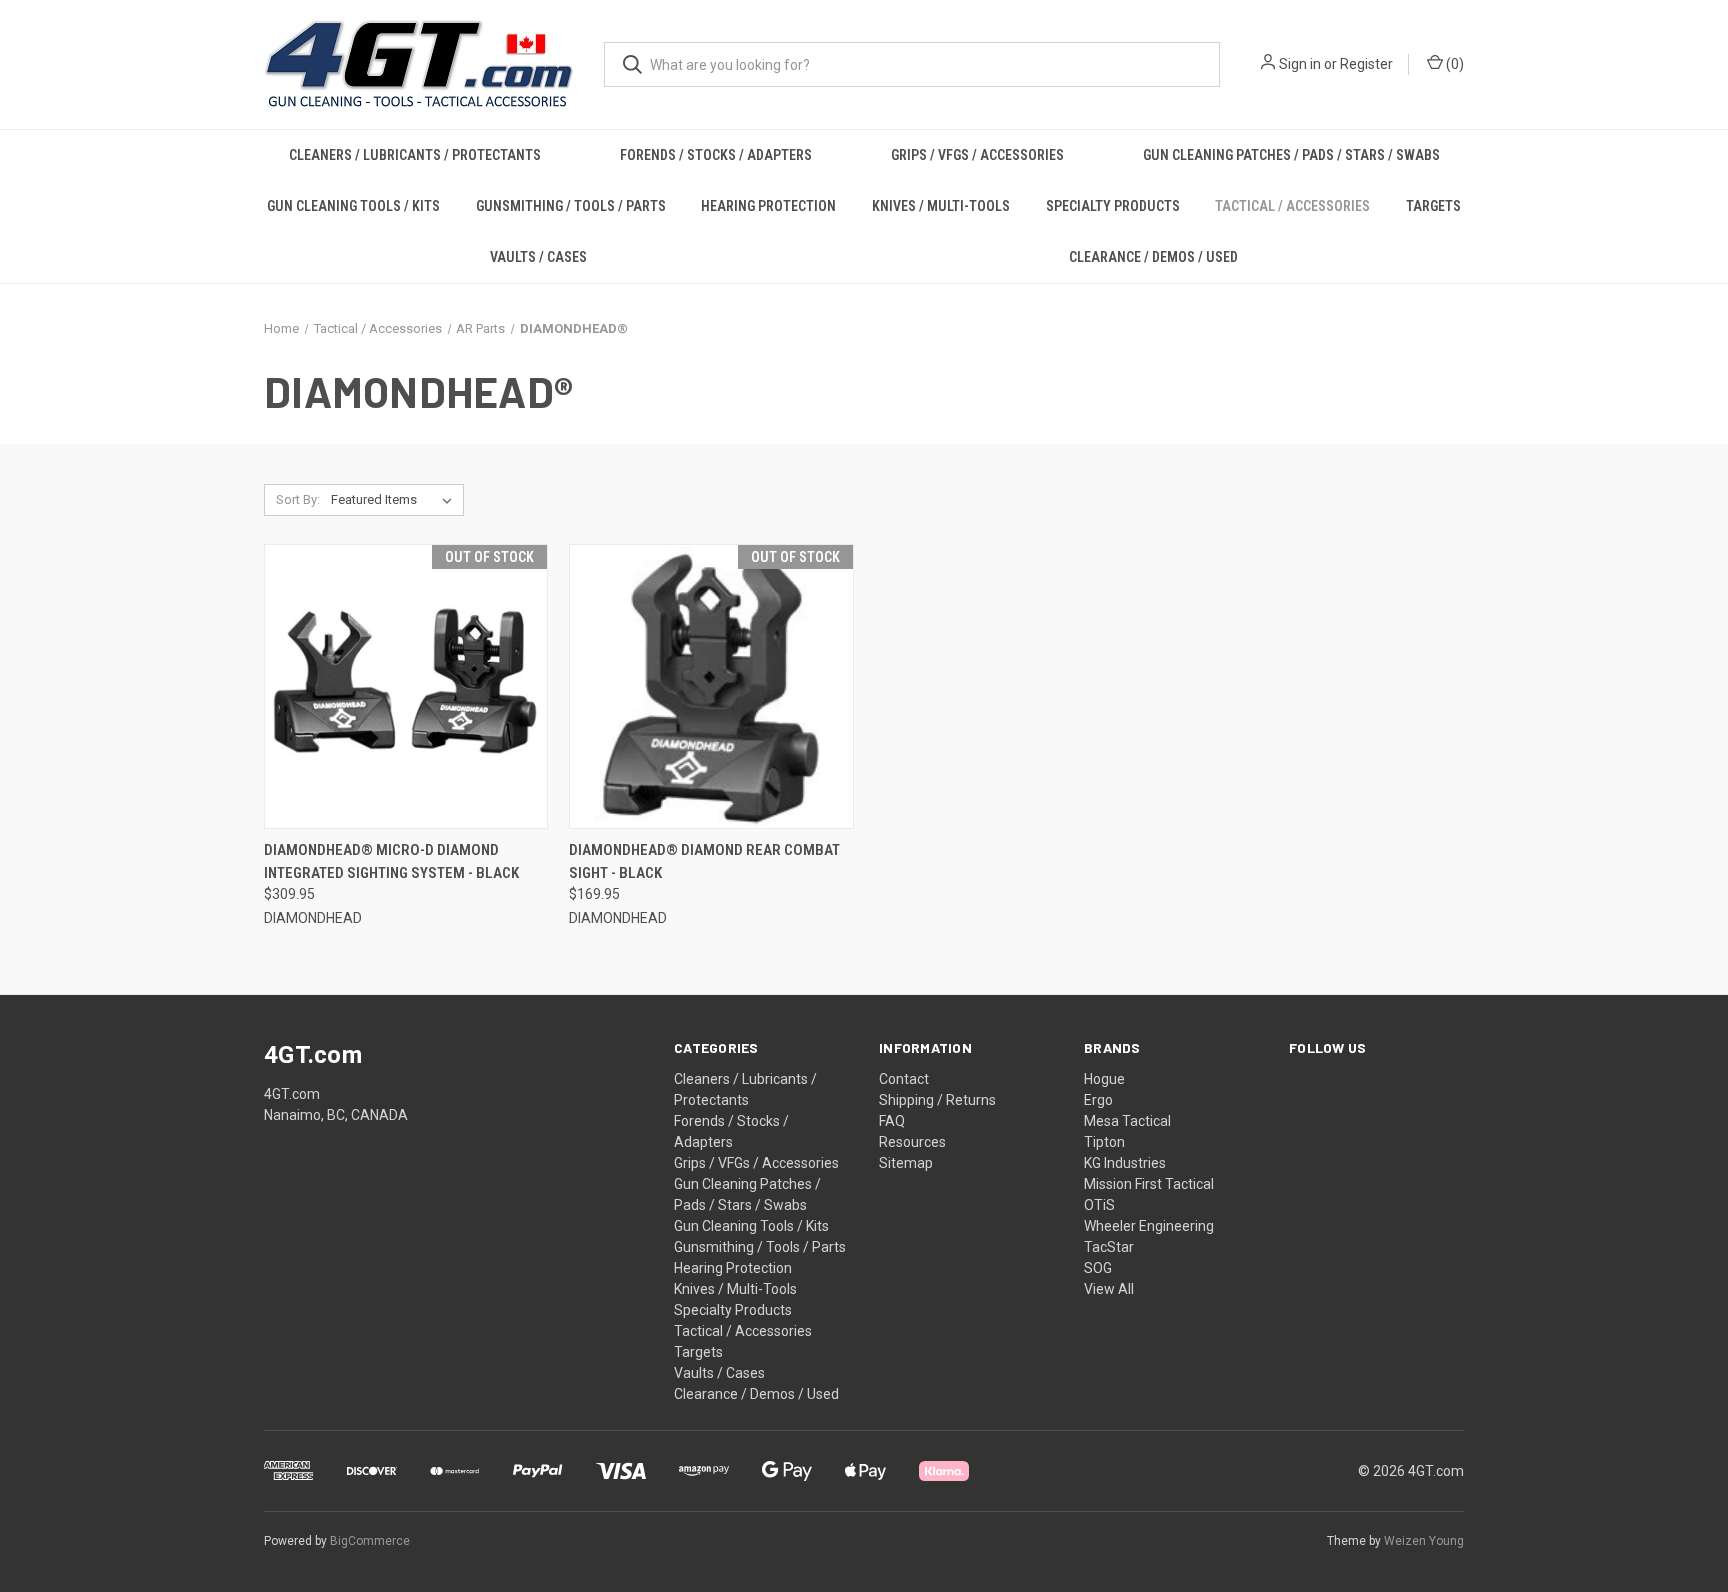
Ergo (1098, 1100)
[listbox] (395, 500)
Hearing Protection (768, 206)
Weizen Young (1424, 1541)
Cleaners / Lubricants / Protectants (415, 155)
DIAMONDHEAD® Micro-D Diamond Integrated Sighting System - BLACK (391, 861)
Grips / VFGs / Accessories (977, 155)
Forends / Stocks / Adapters (716, 155)
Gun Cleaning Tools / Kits (353, 206)
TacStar (1109, 1247)
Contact (904, 1079)
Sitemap (906, 1163)
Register (1366, 64)
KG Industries (1125, 1163)
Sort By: (298, 499)
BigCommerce (370, 1541)
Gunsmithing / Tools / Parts (571, 206)
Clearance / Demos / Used (1153, 257)
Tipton (1104, 1142)
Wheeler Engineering (1149, 1226)
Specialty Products (1113, 206)
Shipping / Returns (937, 1100)
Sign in (1300, 64)
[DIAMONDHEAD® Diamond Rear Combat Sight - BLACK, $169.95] (711, 686)
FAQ (892, 1121)
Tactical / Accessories (1292, 206)
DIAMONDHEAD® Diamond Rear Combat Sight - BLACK (704, 861)
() (1453, 64)
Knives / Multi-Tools (941, 206)
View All (1109, 1289)
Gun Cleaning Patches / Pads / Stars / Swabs (1291, 155)
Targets (1433, 206)
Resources (912, 1142)
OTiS (1099, 1205)
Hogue (1104, 1079)
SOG (1098, 1268)
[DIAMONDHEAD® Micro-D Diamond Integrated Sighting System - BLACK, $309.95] (406, 686)
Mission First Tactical (1149, 1184)
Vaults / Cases (538, 257)
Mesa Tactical (1127, 1121)
